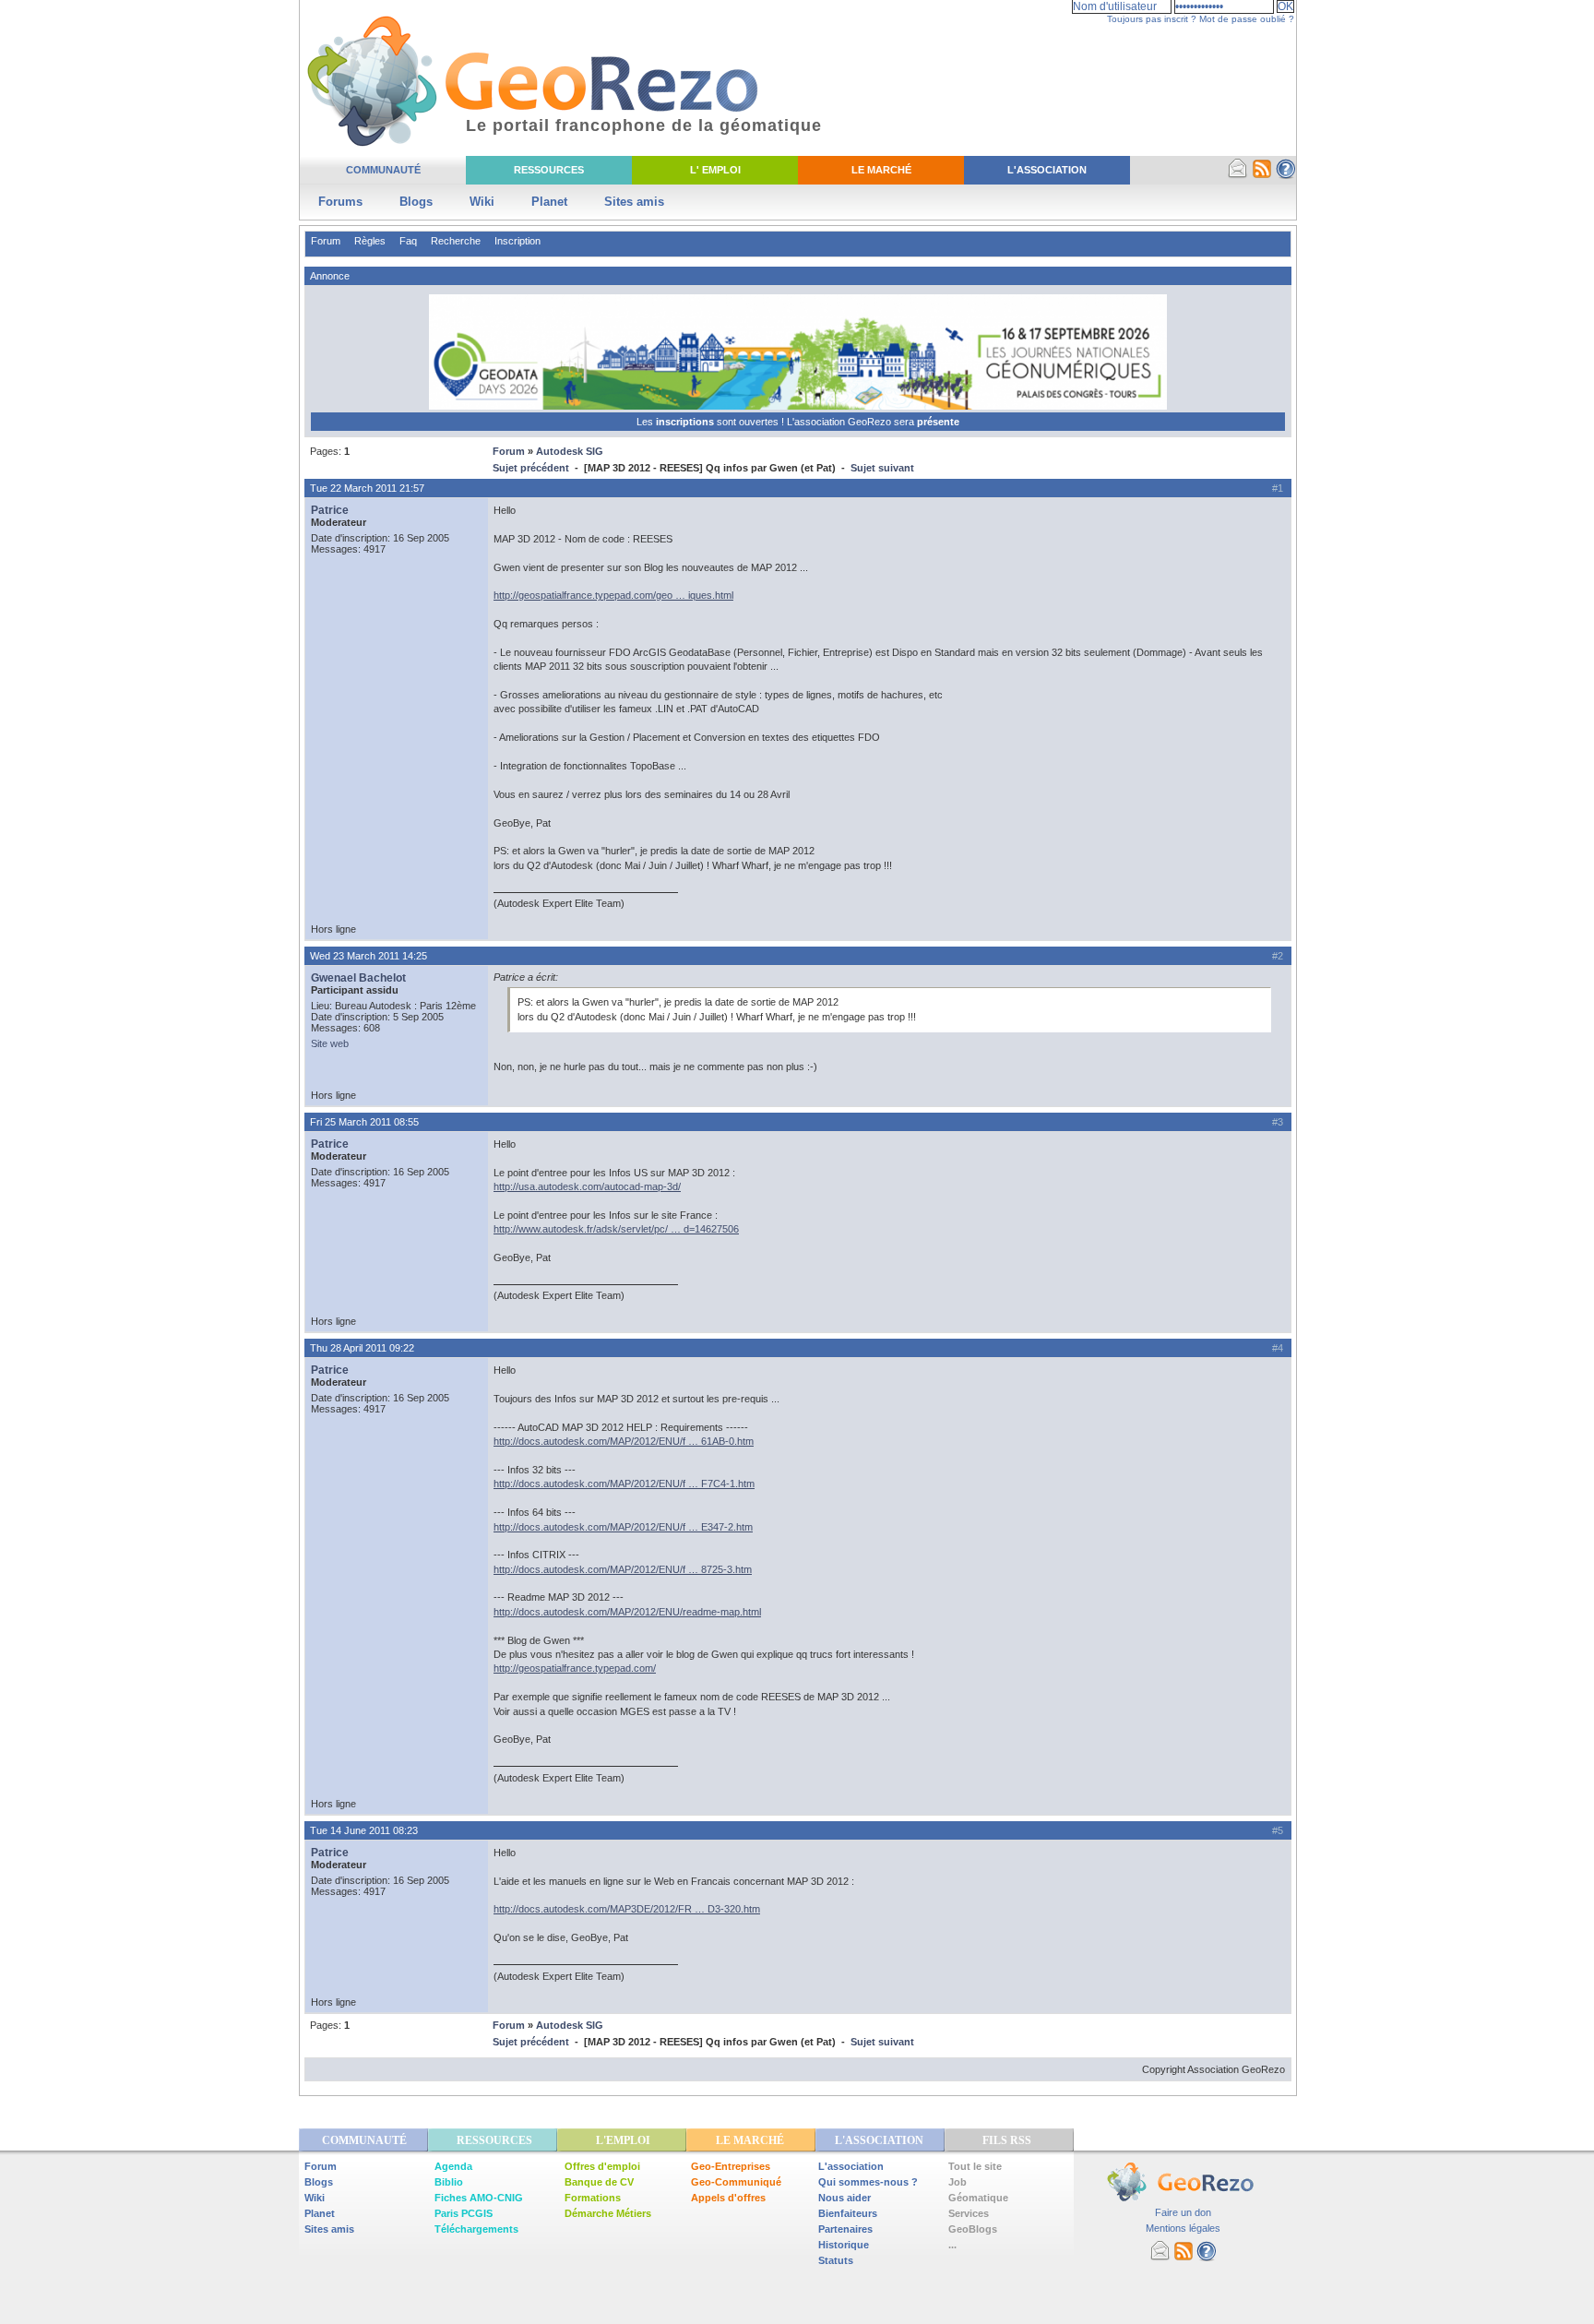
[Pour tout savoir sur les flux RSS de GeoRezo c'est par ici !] (1262, 175)
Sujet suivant (882, 468)
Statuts (836, 2260)
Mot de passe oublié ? (1247, 19)
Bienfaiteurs (848, 2213)
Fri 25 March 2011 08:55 (364, 1122)
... (952, 2245)
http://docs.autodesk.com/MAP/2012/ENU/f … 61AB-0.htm (624, 1441)
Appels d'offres (728, 2198)
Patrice (330, 510)
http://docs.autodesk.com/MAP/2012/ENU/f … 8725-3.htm (623, 1569)
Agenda (453, 2166)
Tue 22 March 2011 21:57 (367, 488)
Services (969, 2213)
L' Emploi (715, 170)
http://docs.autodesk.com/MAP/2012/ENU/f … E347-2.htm (623, 1527)
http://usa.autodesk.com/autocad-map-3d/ (587, 1186)
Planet (549, 202)
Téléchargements (476, 2229)
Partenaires (845, 2229)
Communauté (383, 170)
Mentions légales (1183, 2228)
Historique (844, 2245)
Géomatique (978, 2198)
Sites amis (634, 202)
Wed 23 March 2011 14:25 (369, 956)
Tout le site (975, 2166)
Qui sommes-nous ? (868, 2182)
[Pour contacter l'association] (1238, 175)
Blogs (416, 202)
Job (958, 2182)
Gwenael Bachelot (358, 978)
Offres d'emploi (602, 2166)
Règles (370, 241)
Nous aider (845, 2198)
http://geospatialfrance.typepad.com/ (575, 1668)
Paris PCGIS (464, 2213)
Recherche (456, 241)
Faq (408, 241)
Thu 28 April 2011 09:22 (362, 1348)
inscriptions (686, 422)
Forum (326, 241)
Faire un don (1183, 2212)
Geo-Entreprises (731, 2166)
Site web (330, 1043)
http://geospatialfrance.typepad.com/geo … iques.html (613, 595)
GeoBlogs (973, 2229)
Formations (593, 2198)
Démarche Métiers (608, 2213)
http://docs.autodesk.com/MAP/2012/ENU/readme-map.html (627, 1612)
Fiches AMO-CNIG (479, 2198)
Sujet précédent (531, 468)
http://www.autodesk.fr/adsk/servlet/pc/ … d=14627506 (616, 1229)
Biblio (449, 2182)
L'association (851, 2166)
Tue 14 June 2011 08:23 (364, 1830)
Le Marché (881, 170)
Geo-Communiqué (736, 2182)
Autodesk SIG (570, 451)
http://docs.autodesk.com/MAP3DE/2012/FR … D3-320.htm (627, 1909)
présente (938, 422)
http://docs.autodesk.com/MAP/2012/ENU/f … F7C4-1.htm (624, 1484)
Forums (340, 202)
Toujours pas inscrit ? (1152, 19)
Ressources (549, 170)
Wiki (482, 202)
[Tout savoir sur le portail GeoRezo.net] (1286, 175)
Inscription (517, 241)
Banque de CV (599, 2182)
